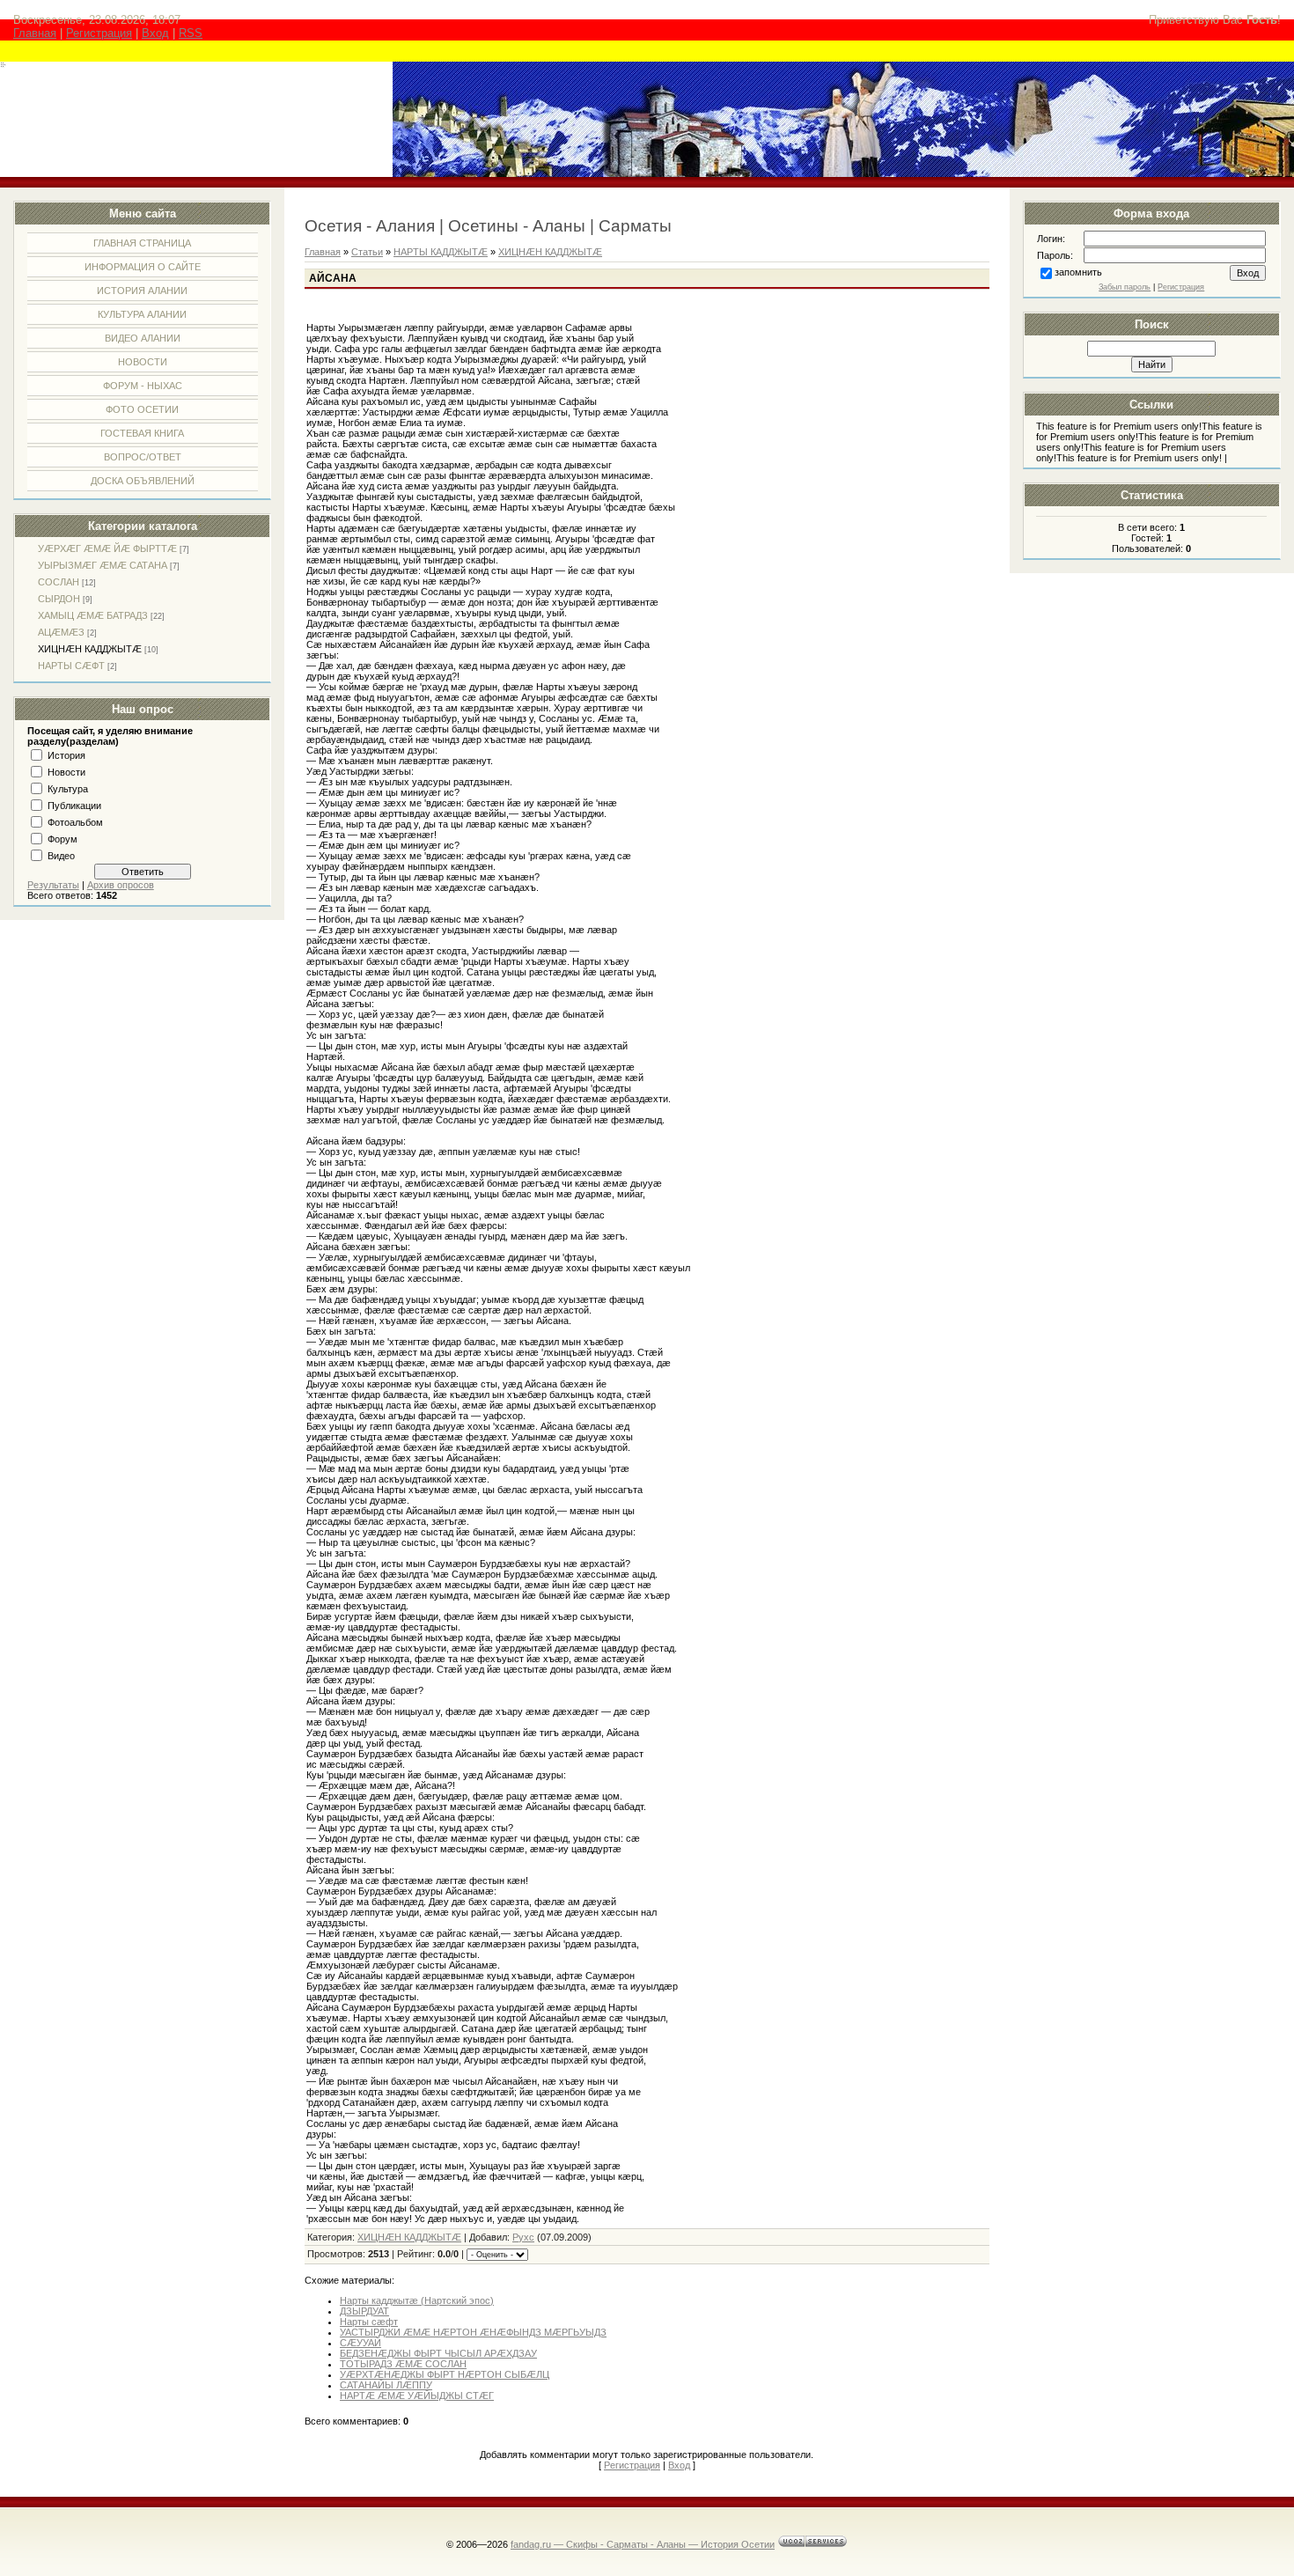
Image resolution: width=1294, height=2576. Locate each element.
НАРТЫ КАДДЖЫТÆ (441, 252)
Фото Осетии (142, 409)
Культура (68, 789)
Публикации (74, 806)
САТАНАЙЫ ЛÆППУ (386, 2385)
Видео (61, 856)
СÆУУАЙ (360, 2343)
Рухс (523, 2237)
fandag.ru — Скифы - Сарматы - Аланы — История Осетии (643, 2544)
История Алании (142, 291)
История (66, 755)
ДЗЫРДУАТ (364, 2311)
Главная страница (142, 243)
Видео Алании (143, 338)
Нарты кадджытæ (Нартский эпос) (417, 2300)
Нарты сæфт (369, 2322)
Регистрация (99, 33)
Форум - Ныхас (143, 386)
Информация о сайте (143, 267)
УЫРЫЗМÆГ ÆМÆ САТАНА (103, 565)
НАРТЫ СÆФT (71, 666)
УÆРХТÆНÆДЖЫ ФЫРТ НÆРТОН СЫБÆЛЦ (445, 2374)
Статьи (367, 252)
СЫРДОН (59, 599)
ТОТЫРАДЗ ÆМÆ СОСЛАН (403, 2364)
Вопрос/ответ (143, 457)
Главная (35, 33)
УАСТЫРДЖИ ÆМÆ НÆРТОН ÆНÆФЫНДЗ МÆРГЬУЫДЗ (473, 2332)
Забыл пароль (1125, 287)
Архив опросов (121, 885)
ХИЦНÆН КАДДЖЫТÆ (90, 649)
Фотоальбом (75, 822)
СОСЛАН (59, 582)
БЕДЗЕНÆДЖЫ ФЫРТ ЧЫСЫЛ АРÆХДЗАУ (438, 2353)
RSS (191, 33)
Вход (155, 33)
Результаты (53, 885)
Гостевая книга (142, 433)
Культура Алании (142, 314)
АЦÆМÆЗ (61, 632)
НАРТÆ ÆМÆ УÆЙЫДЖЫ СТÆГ (417, 2396)
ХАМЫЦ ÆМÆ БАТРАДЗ (93, 615)
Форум (62, 839)
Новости (143, 362)
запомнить (1078, 272)
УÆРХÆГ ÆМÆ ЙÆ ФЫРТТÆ (107, 548)
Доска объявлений (143, 481)
